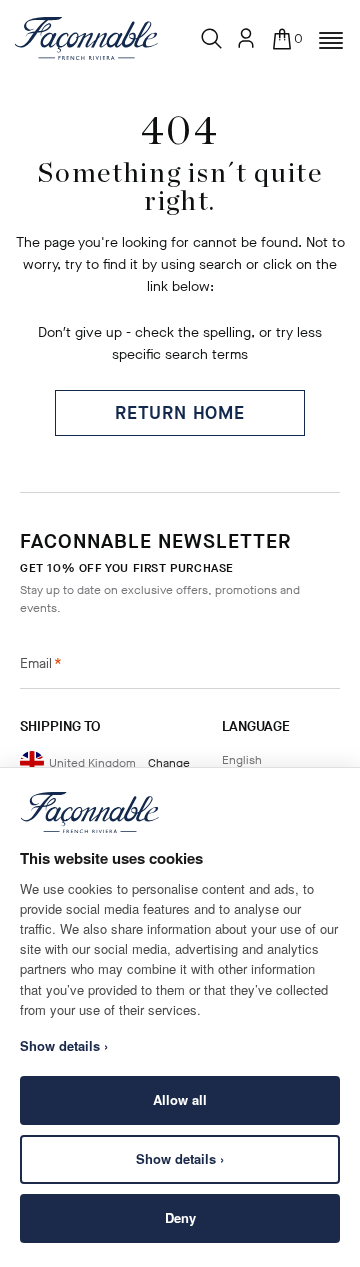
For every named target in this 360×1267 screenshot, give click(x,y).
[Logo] (86, 38)
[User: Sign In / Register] (246, 38)
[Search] (212, 39)
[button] (331, 41)
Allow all (180, 1099)
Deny (180, 1217)
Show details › (180, 1158)
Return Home (180, 413)
